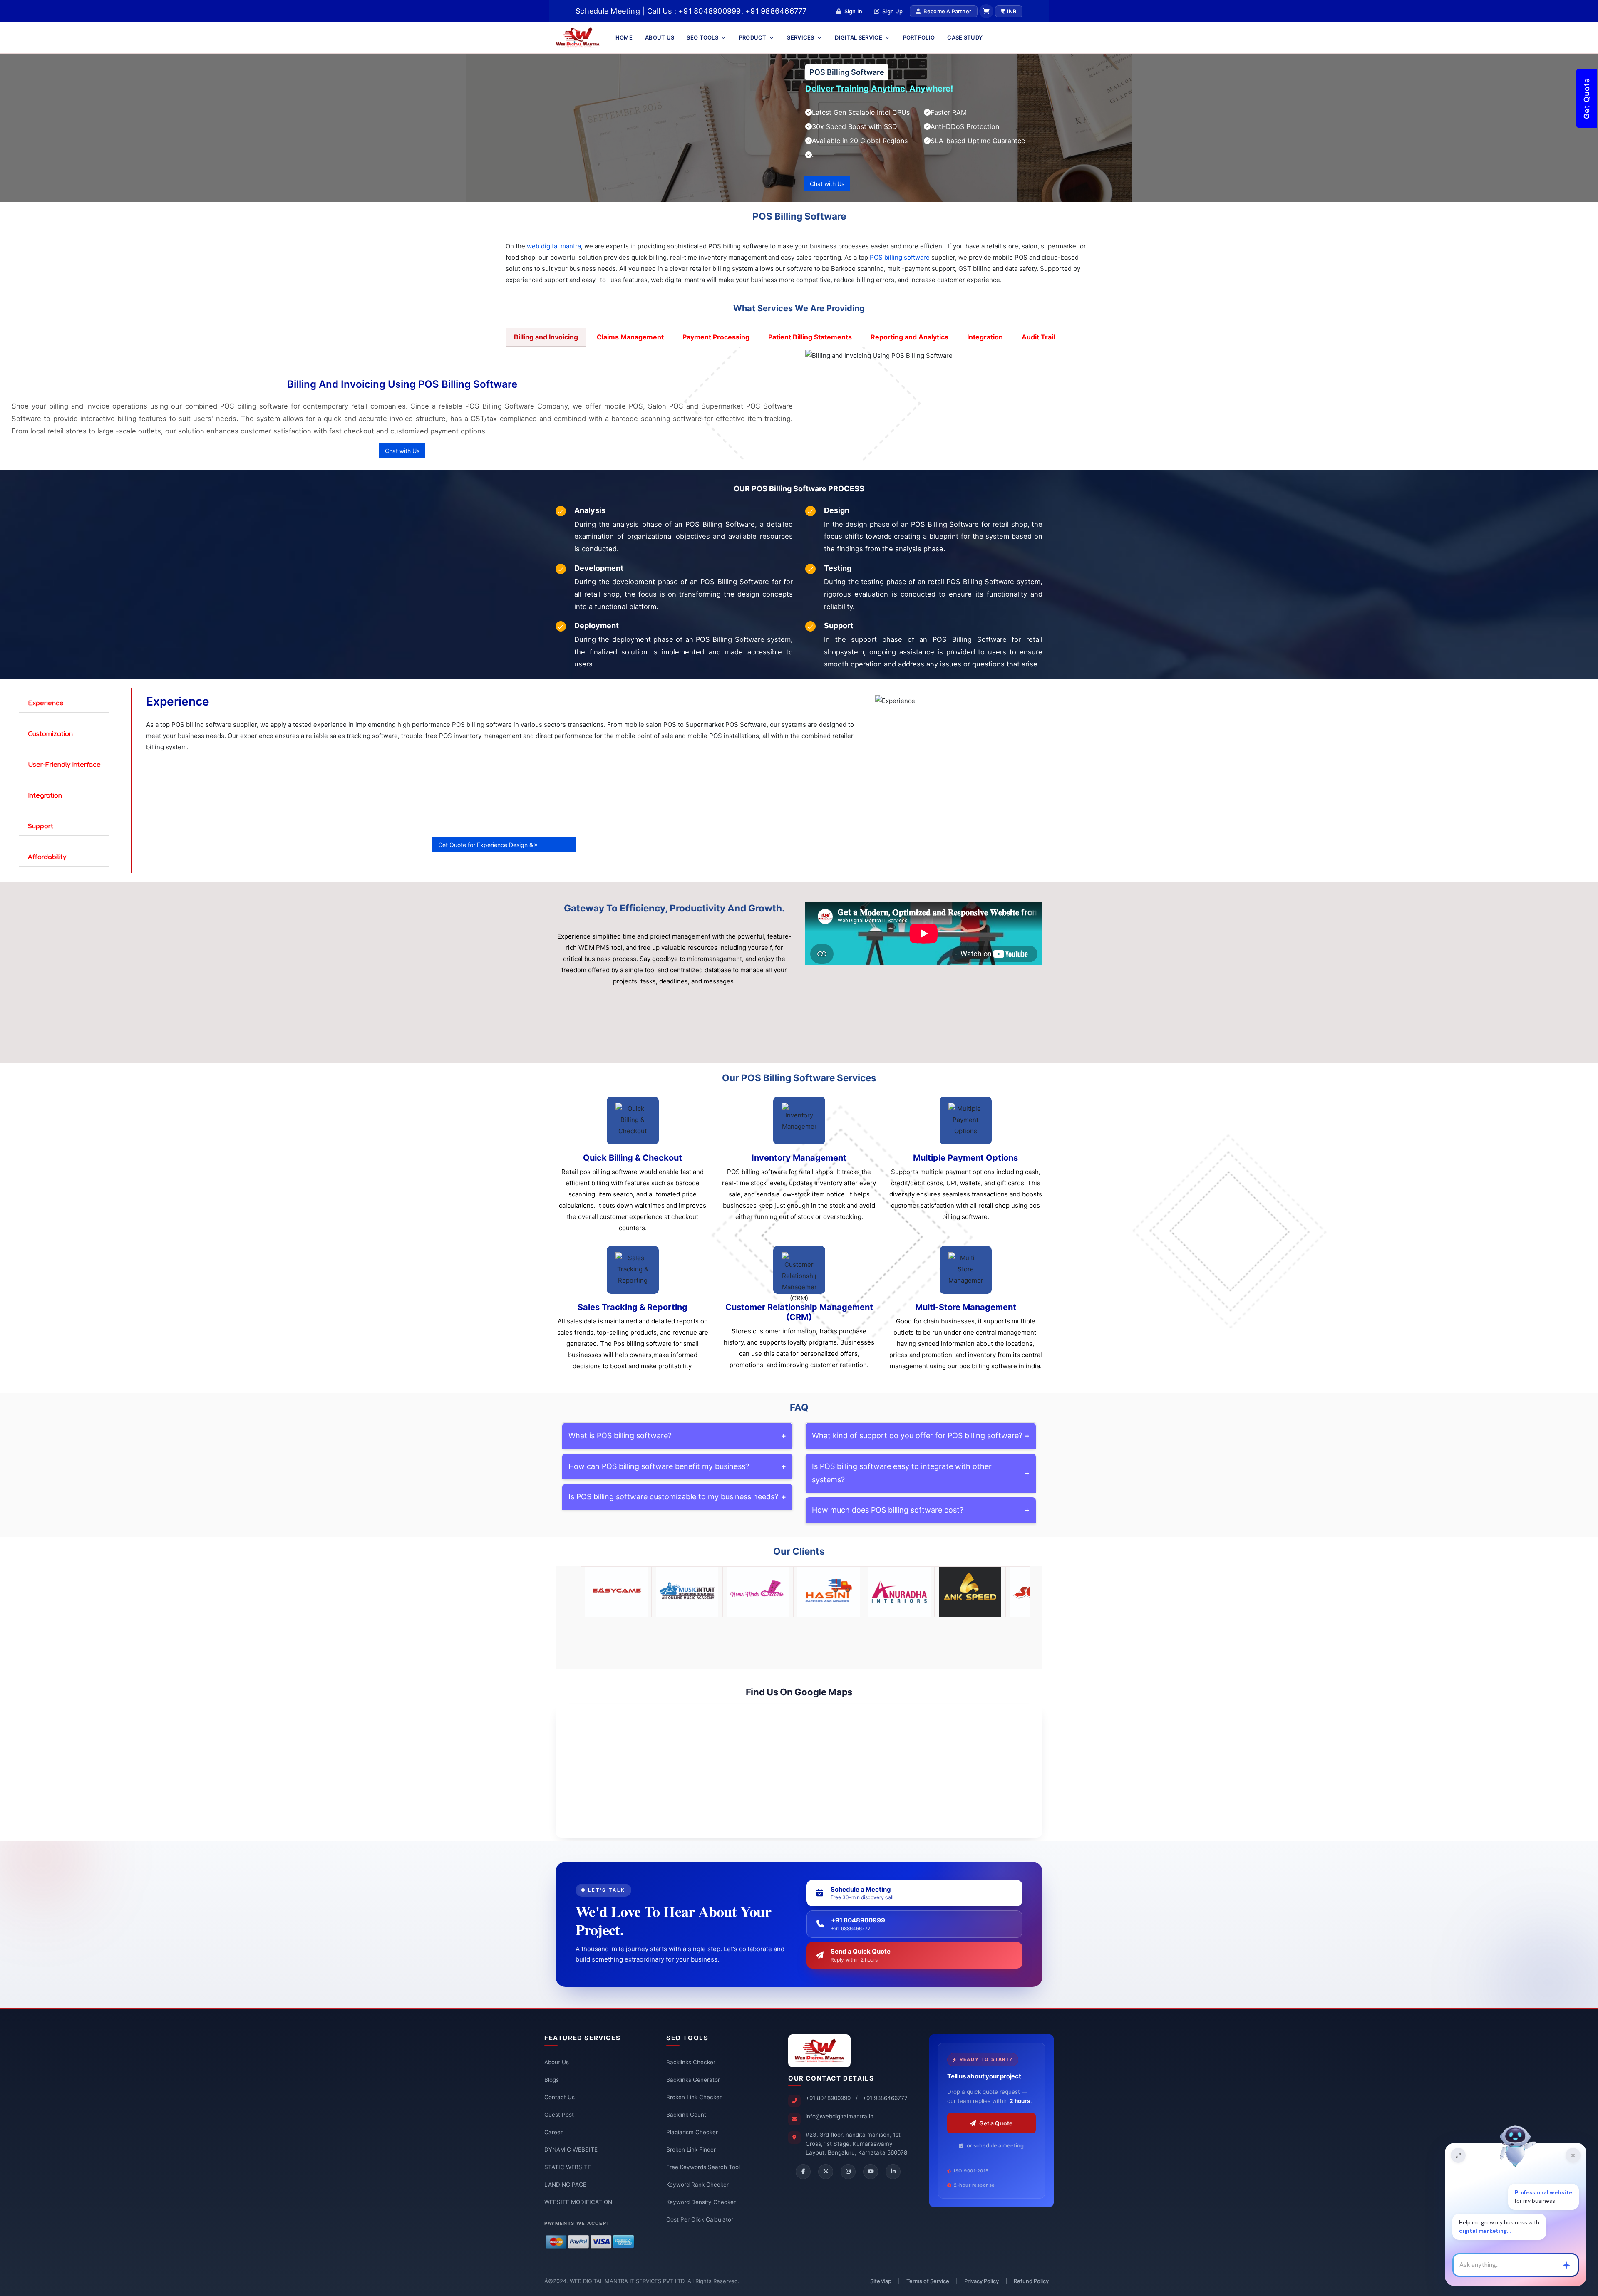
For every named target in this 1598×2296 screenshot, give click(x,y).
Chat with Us (827, 184)
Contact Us (560, 2097)
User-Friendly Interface (64, 765)
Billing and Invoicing (546, 337)
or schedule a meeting (995, 2145)
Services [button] (801, 37)
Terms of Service (928, 2281)
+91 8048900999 (828, 2098)
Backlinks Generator (693, 2080)
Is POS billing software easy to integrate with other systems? (921, 1473)
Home (624, 37)
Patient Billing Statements (810, 337)
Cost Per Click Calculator (700, 2219)
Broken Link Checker (694, 2097)
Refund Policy (1031, 2281)
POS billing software (900, 257)
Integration (985, 337)
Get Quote (1587, 98)
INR (1012, 11)
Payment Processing (716, 337)
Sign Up (892, 11)
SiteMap (881, 2281)
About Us (660, 37)
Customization (50, 734)
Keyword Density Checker (701, 2202)
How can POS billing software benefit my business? (677, 1466)
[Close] (1573, 2155)
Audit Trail (1038, 337)
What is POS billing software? (677, 1435)
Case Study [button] (965, 37)
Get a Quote (996, 2123)
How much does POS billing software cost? (921, 1510)
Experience (46, 703)
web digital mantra (554, 246)
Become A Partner (947, 11)
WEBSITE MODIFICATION (578, 2202)
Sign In (853, 11)
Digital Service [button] (859, 37)
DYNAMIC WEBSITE (571, 2150)
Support (41, 826)
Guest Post (559, 2115)
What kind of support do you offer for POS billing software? (921, 1435)
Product (753, 37)
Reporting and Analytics (909, 337)
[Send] (1566, 2265)
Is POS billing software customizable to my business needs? (677, 1497)
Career (553, 2132)
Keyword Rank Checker (697, 2185)
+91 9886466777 (885, 2098)
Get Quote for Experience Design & (486, 845)
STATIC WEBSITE (568, 2167)
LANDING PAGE (565, 2185)
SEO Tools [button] (703, 37)
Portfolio (919, 37)
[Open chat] (1458, 2155)
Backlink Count (686, 2115)
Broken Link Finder (691, 2150)
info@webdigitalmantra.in (840, 2116)
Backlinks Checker (691, 2062)
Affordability (47, 857)
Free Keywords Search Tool (703, 2167)
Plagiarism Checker (692, 2132)
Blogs (552, 2080)
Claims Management (630, 337)
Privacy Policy (981, 2281)
